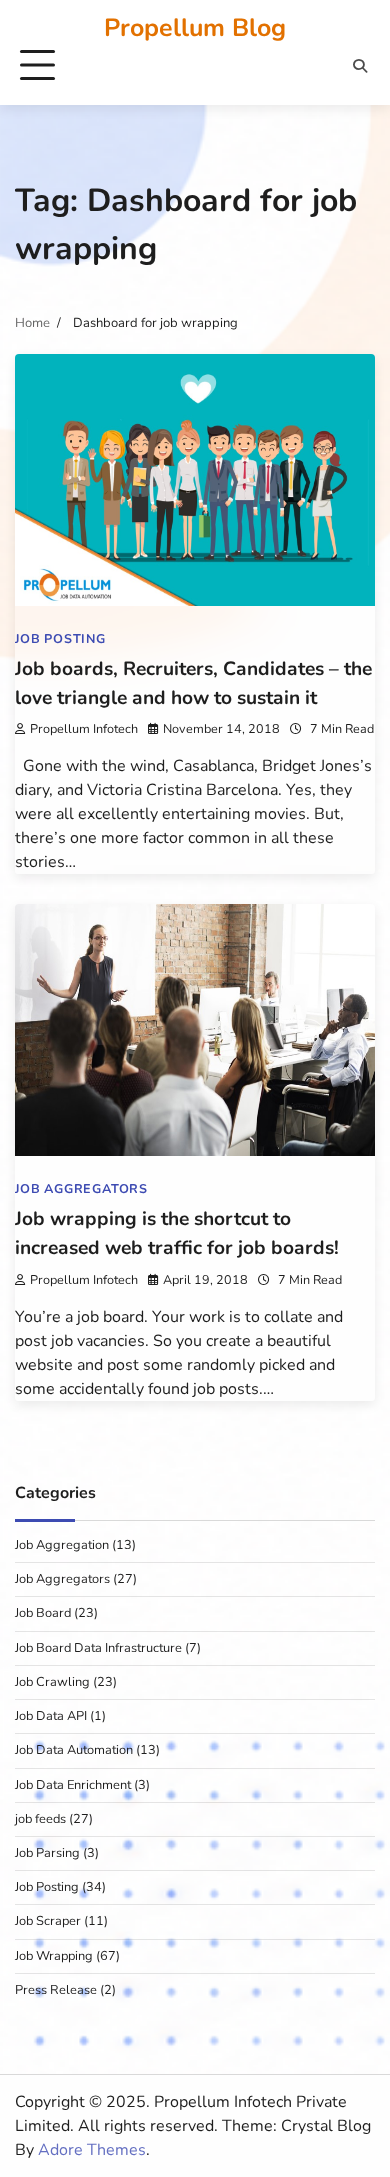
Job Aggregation (62, 1545)
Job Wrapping (54, 1956)
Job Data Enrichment (73, 1785)
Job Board (43, 1613)
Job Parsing (47, 1853)
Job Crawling (52, 1682)
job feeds (40, 1819)
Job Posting (60, 638)
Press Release (56, 1990)
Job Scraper (48, 1921)
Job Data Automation (74, 1750)
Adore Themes (92, 2150)
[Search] (360, 66)
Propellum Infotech (84, 728)
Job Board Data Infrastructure (98, 1648)
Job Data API (51, 1716)
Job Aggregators (81, 1188)
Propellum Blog (195, 28)
